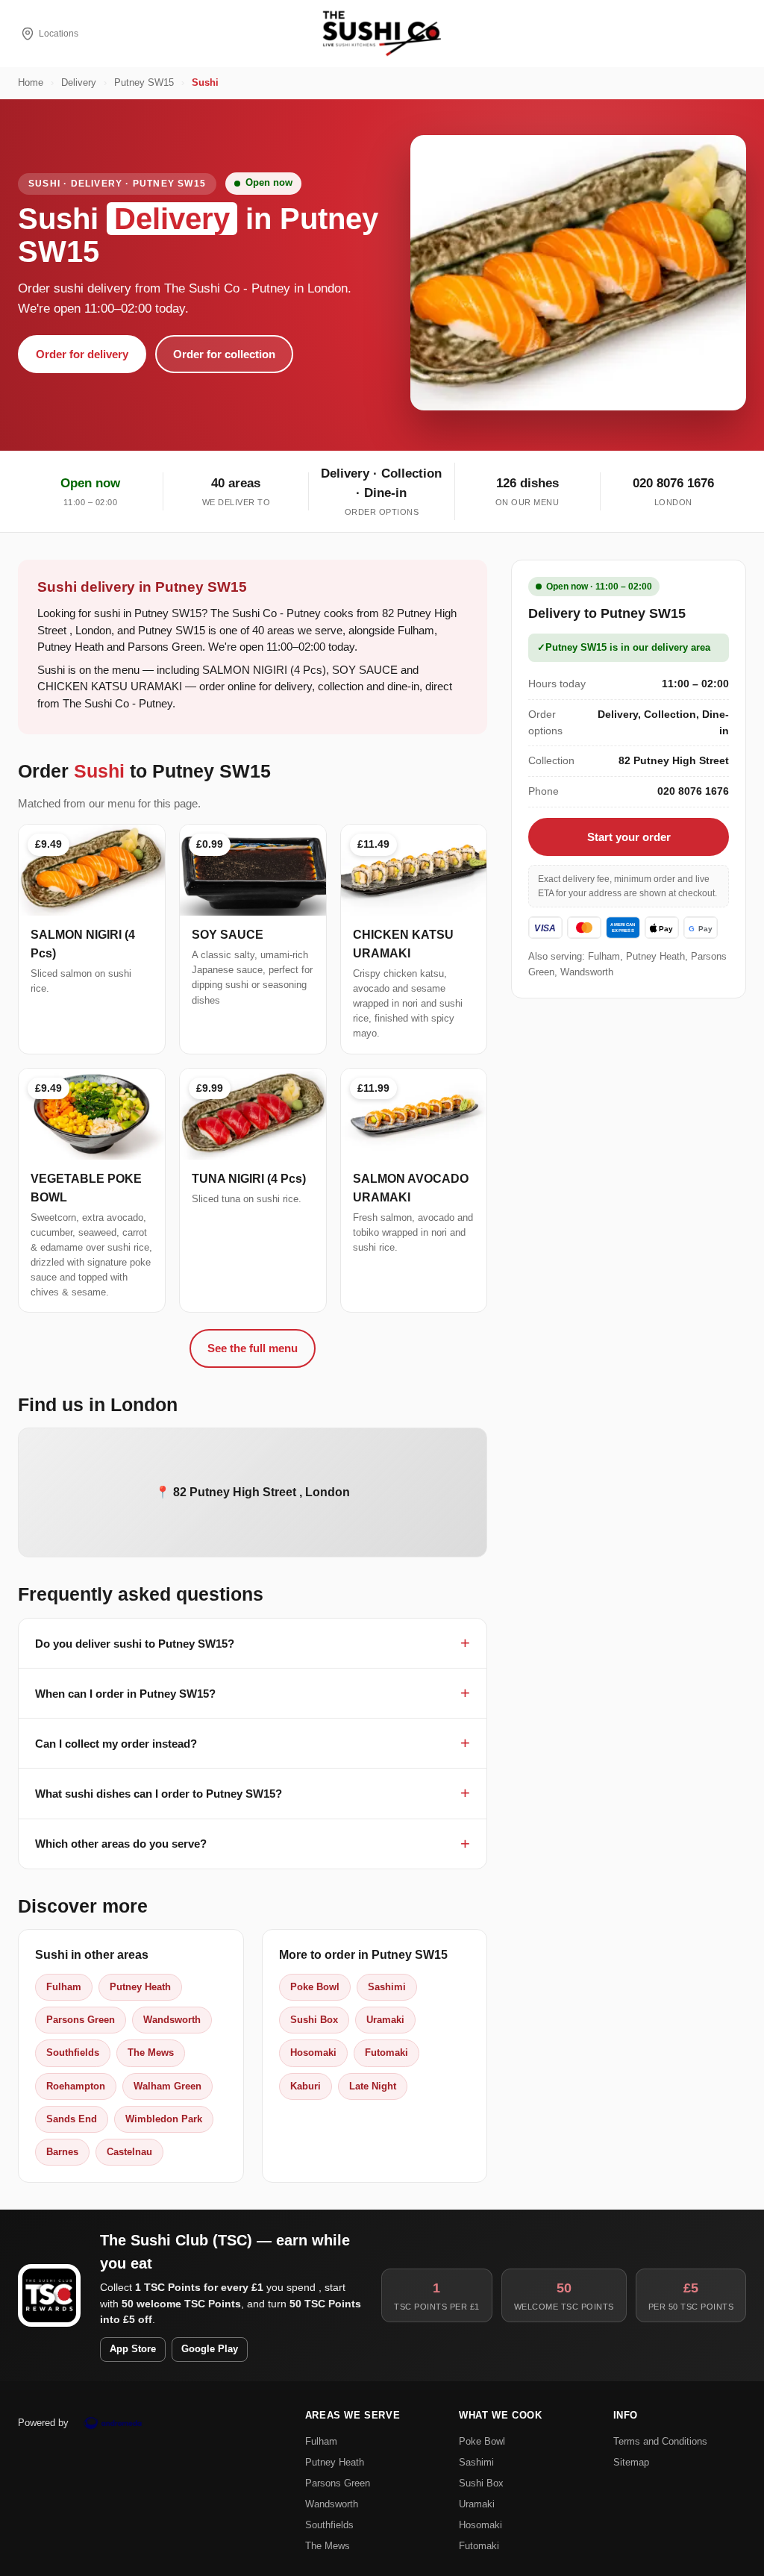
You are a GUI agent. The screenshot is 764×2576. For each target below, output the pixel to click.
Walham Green (167, 2086)
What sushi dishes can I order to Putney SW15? (159, 1794)
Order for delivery (82, 354)
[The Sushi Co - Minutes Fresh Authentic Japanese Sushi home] (382, 34)
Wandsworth (172, 2020)
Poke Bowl (315, 1987)
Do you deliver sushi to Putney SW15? (135, 1644)
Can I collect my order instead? (116, 1744)
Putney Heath (140, 1987)
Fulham (64, 1987)
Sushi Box (314, 2020)
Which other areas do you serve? (121, 1844)
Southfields (73, 2053)
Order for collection (224, 354)
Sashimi (387, 1987)
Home (31, 83)
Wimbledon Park (164, 2119)
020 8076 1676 (673, 483)
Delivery (79, 83)
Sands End (72, 2119)
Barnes (62, 2152)
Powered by (43, 2423)
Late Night (373, 2086)
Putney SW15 (144, 83)
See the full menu (253, 1348)
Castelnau (129, 2152)
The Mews (151, 2053)
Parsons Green (81, 2020)
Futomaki (386, 2053)
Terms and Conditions (660, 2441)
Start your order (629, 837)
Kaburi (306, 2086)
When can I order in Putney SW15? (125, 1694)
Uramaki (385, 2020)
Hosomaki (313, 2053)
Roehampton (76, 2086)
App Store (133, 2349)
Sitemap (631, 2462)
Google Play (210, 2349)
